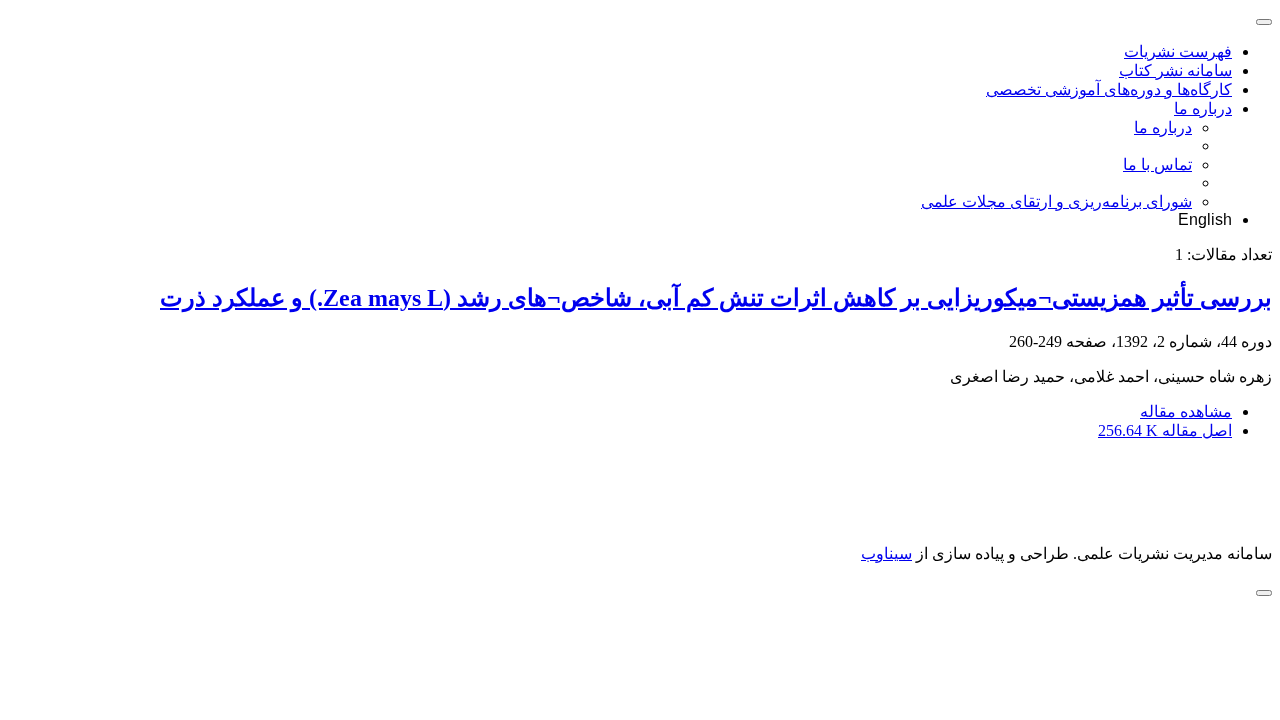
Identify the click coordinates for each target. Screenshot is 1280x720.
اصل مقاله (1165, 430)
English (1205, 219)
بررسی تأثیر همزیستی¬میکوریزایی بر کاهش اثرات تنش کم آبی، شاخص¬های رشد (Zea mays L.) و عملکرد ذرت (716, 298)
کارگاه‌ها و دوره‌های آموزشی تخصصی (1109, 89)
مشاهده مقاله (1186, 411)
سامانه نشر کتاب (1175, 70)
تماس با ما (1157, 164)
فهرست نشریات (1178, 51)
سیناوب (886, 553)
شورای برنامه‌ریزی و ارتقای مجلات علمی (1056, 201)
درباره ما (1203, 108)
